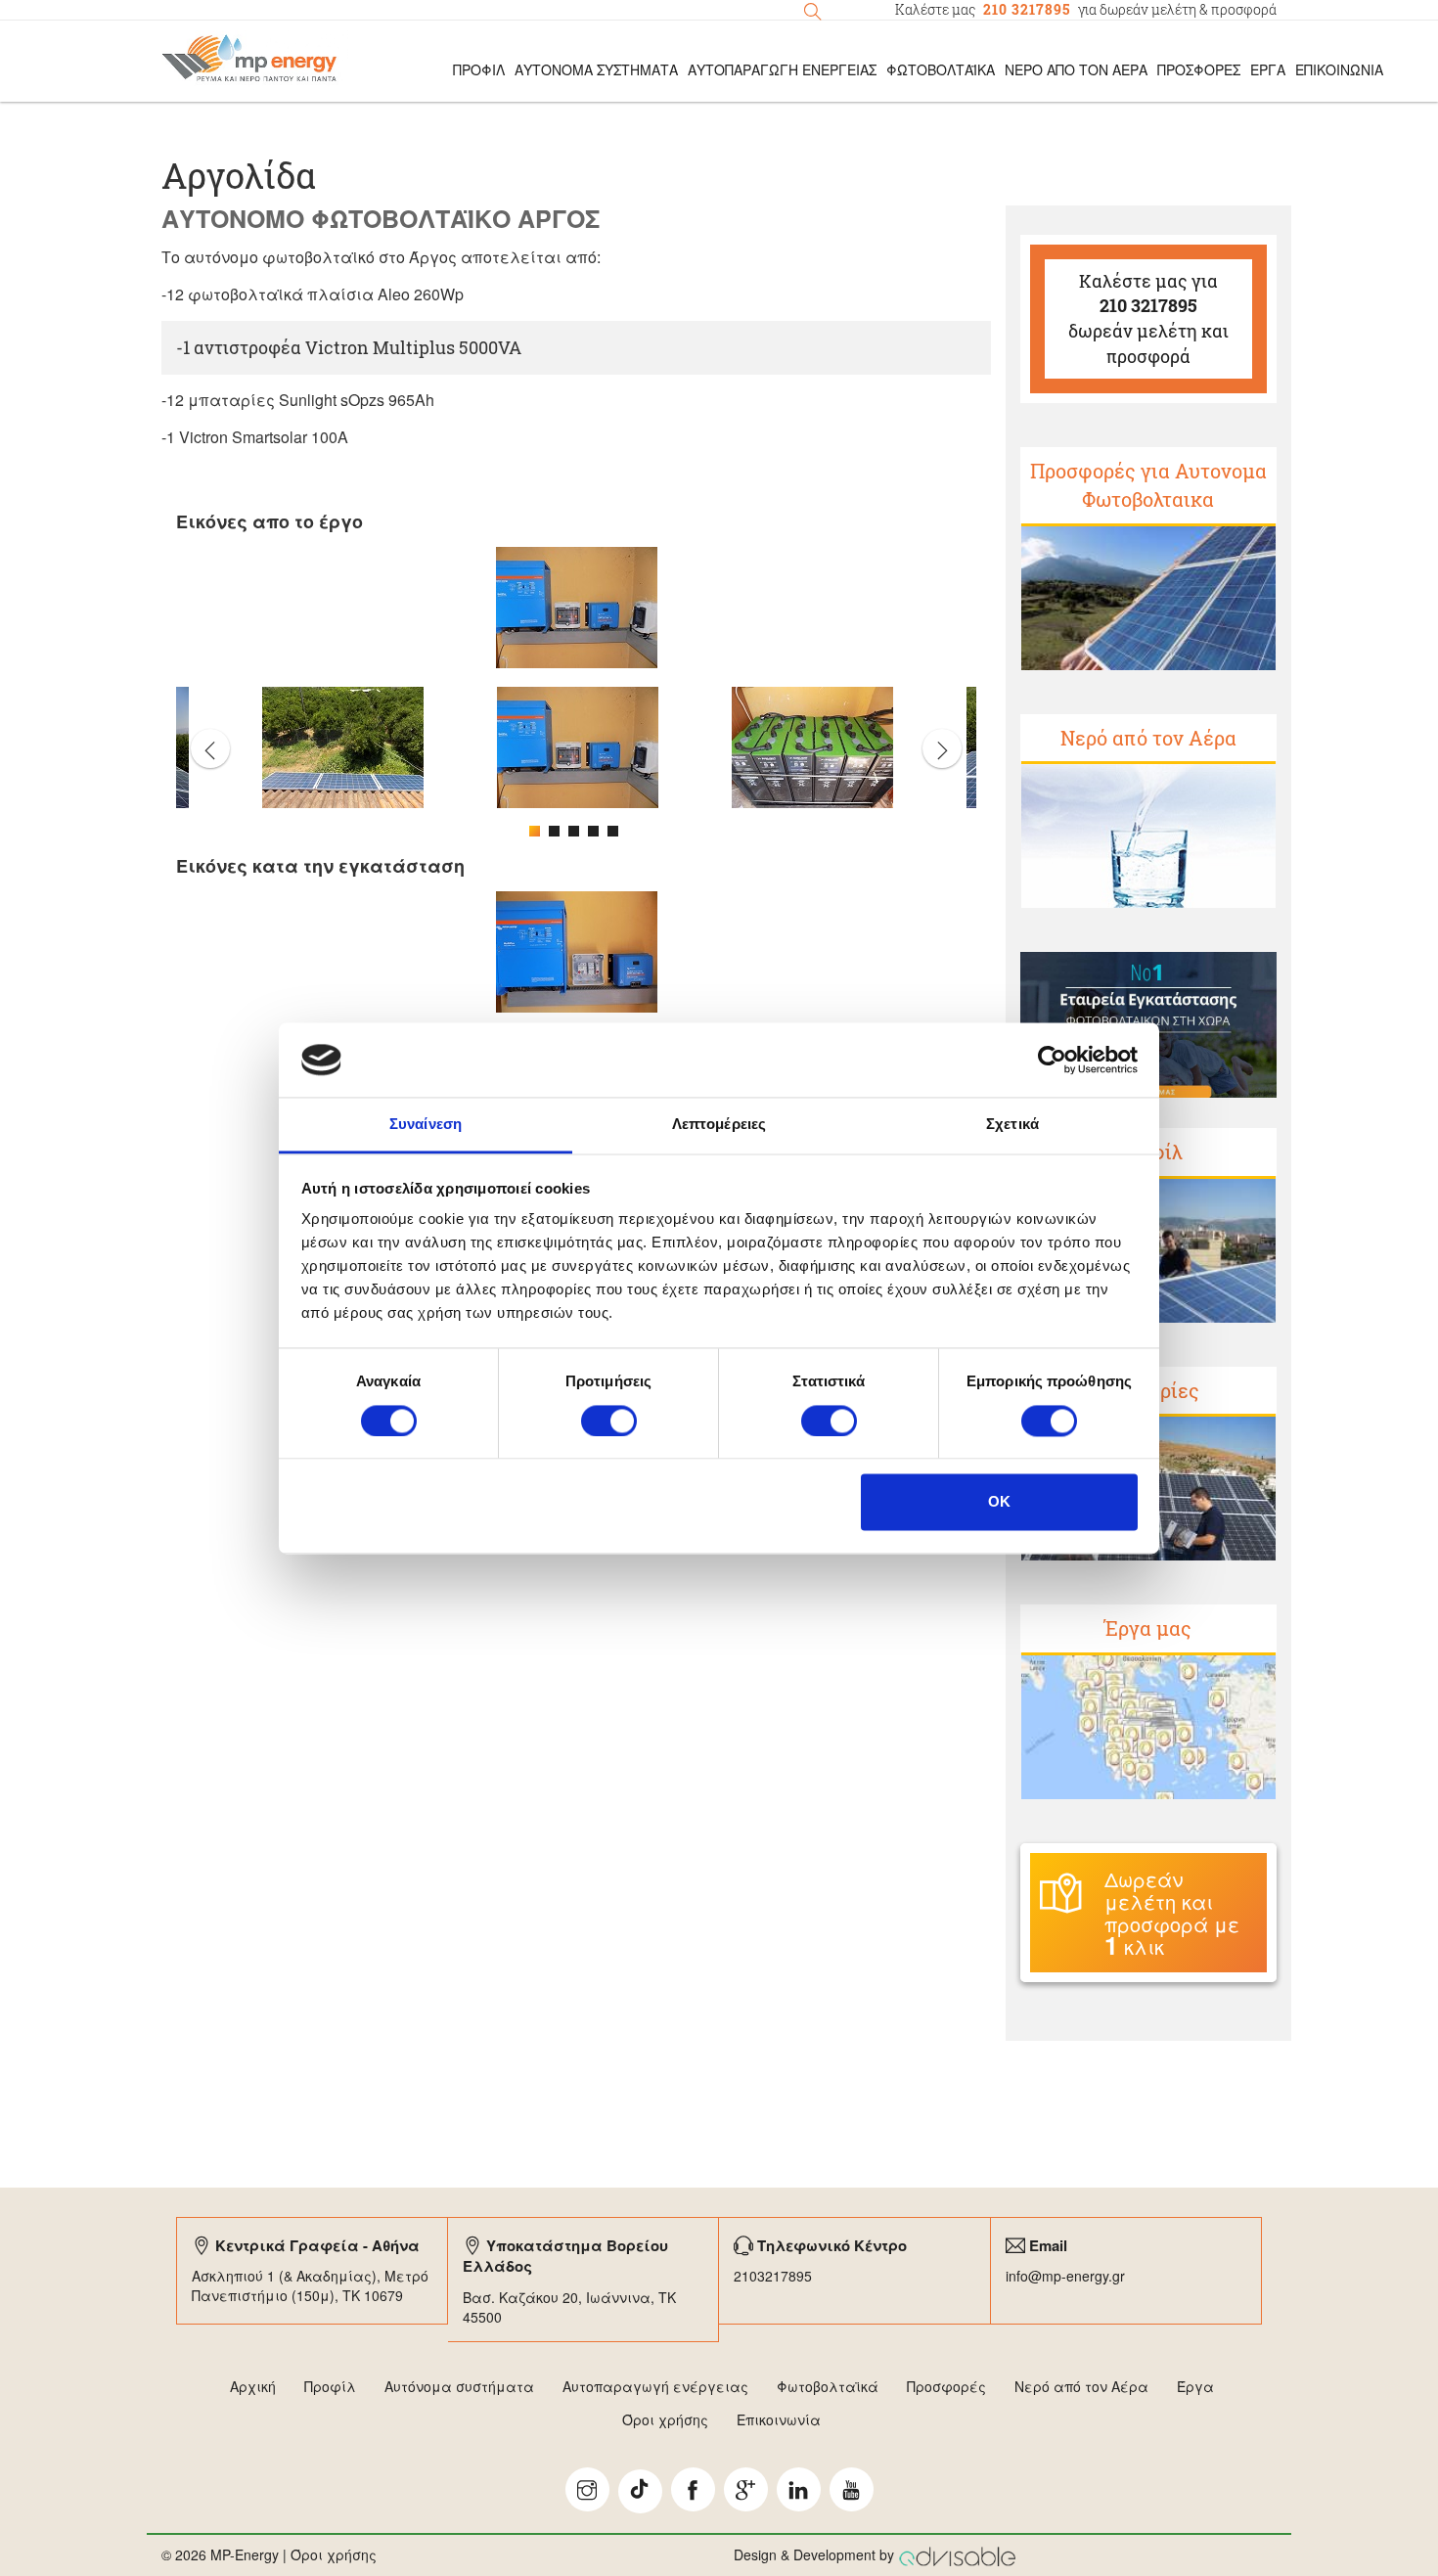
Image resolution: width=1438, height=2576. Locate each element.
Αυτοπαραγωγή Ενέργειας (782, 69)
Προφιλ (479, 69)
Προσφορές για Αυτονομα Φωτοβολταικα (1148, 485)
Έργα (1268, 69)
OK (999, 1502)
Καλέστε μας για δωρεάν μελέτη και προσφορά (1148, 318)
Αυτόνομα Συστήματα (596, 69)
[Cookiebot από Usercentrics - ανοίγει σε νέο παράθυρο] (1052, 1060)
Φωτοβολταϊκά (941, 69)
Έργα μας (1148, 1628)
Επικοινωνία (1339, 69)
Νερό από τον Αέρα (1076, 69)
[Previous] (210, 748)
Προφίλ (330, 2386)
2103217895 (773, 2276)
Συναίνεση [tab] (426, 1125)
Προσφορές (1199, 69)
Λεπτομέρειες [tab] (719, 1125)
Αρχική (253, 2386)
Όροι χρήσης (665, 2419)
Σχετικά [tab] (1012, 1125)
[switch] (609, 1421)
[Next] (942, 748)
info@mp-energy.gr (1065, 2276)
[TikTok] (640, 2491)
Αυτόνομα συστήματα (459, 2386)
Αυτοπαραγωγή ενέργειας (655, 2386)
